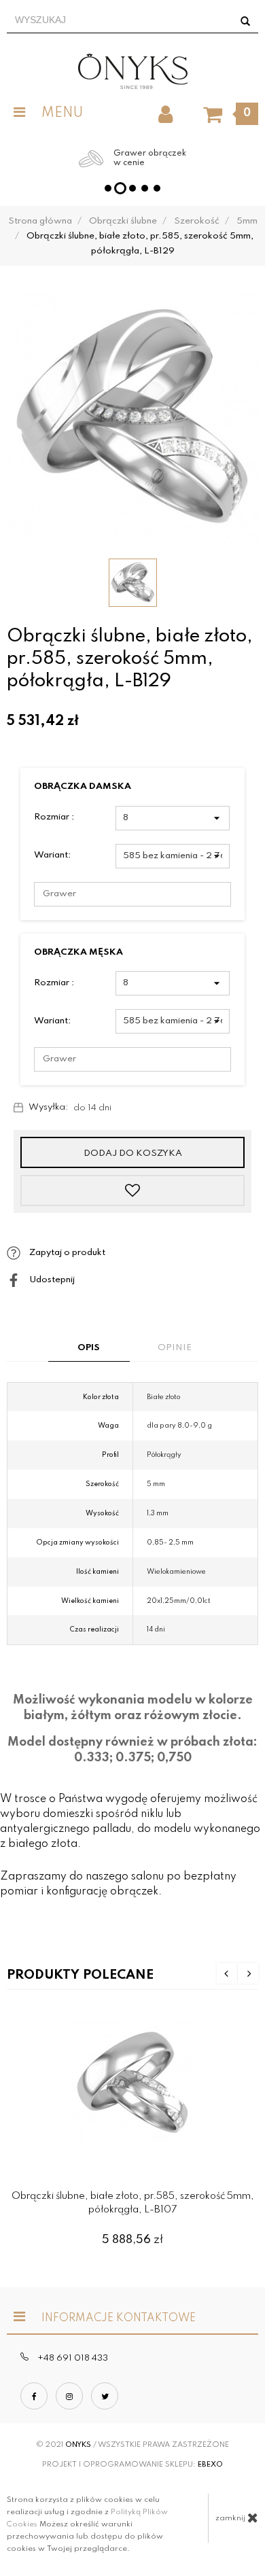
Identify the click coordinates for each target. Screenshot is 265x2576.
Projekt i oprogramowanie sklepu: (132, 2465)
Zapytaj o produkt (66, 1253)
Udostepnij (51, 1280)
